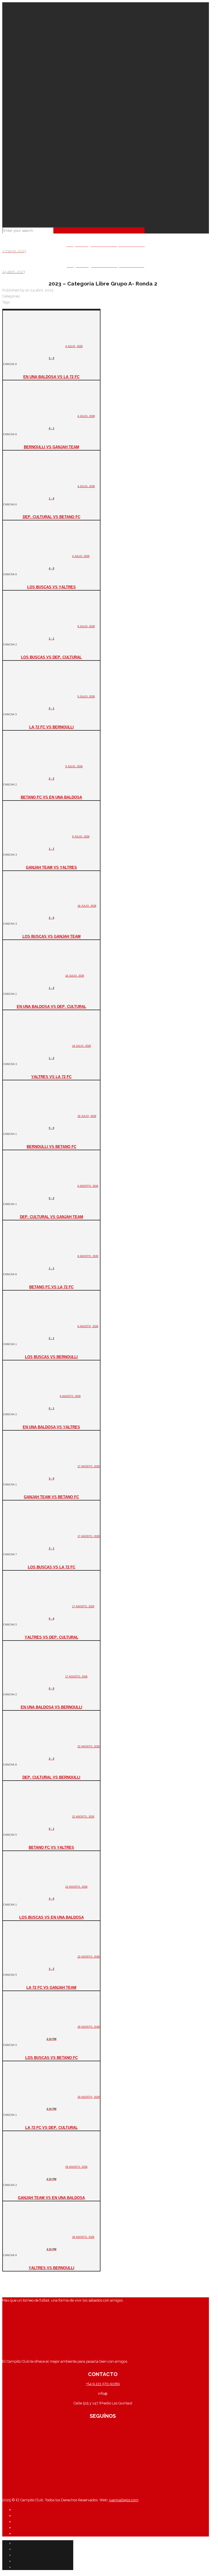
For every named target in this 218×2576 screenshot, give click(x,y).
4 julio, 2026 (74, 346)
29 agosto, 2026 (89, 2026)
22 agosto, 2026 (89, 1746)
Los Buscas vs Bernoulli (51, 1356)
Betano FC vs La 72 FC (51, 1287)
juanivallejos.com (123, 2500)
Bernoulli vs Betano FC (52, 1146)
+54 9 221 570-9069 (103, 2384)
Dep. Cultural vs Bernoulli (51, 1777)
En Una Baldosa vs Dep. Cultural (52, 1006)
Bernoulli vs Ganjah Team (52, 447)
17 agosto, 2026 (89, 1466)
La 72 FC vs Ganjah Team (51, 1987)
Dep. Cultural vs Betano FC (52, 516)
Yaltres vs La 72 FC (51, 1076)
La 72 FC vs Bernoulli (52, 727)
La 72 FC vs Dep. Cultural (52, 2127)
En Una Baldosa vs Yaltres (51, 1427)
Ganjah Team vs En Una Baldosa (51, 2197)
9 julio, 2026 (86, 626)
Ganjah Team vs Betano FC (51, 1497)
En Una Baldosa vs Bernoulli (52, 1707)
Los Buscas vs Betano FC (52, 2057)
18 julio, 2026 (87, 905)
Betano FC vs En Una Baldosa (51, 797)
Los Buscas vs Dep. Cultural (51, 657)
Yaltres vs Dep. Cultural (52, 1637)
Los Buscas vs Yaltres (52, 587)
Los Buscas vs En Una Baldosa (52, 1917)
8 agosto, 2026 (88, 1186)
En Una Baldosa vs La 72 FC (51, 376)
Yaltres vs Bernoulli (52, 2267)
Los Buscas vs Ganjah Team (52, 936)
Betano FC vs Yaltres (51, 1847)
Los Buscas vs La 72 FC (52, 1567)
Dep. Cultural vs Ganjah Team (52, 1216)
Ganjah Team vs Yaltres (51, 867)
